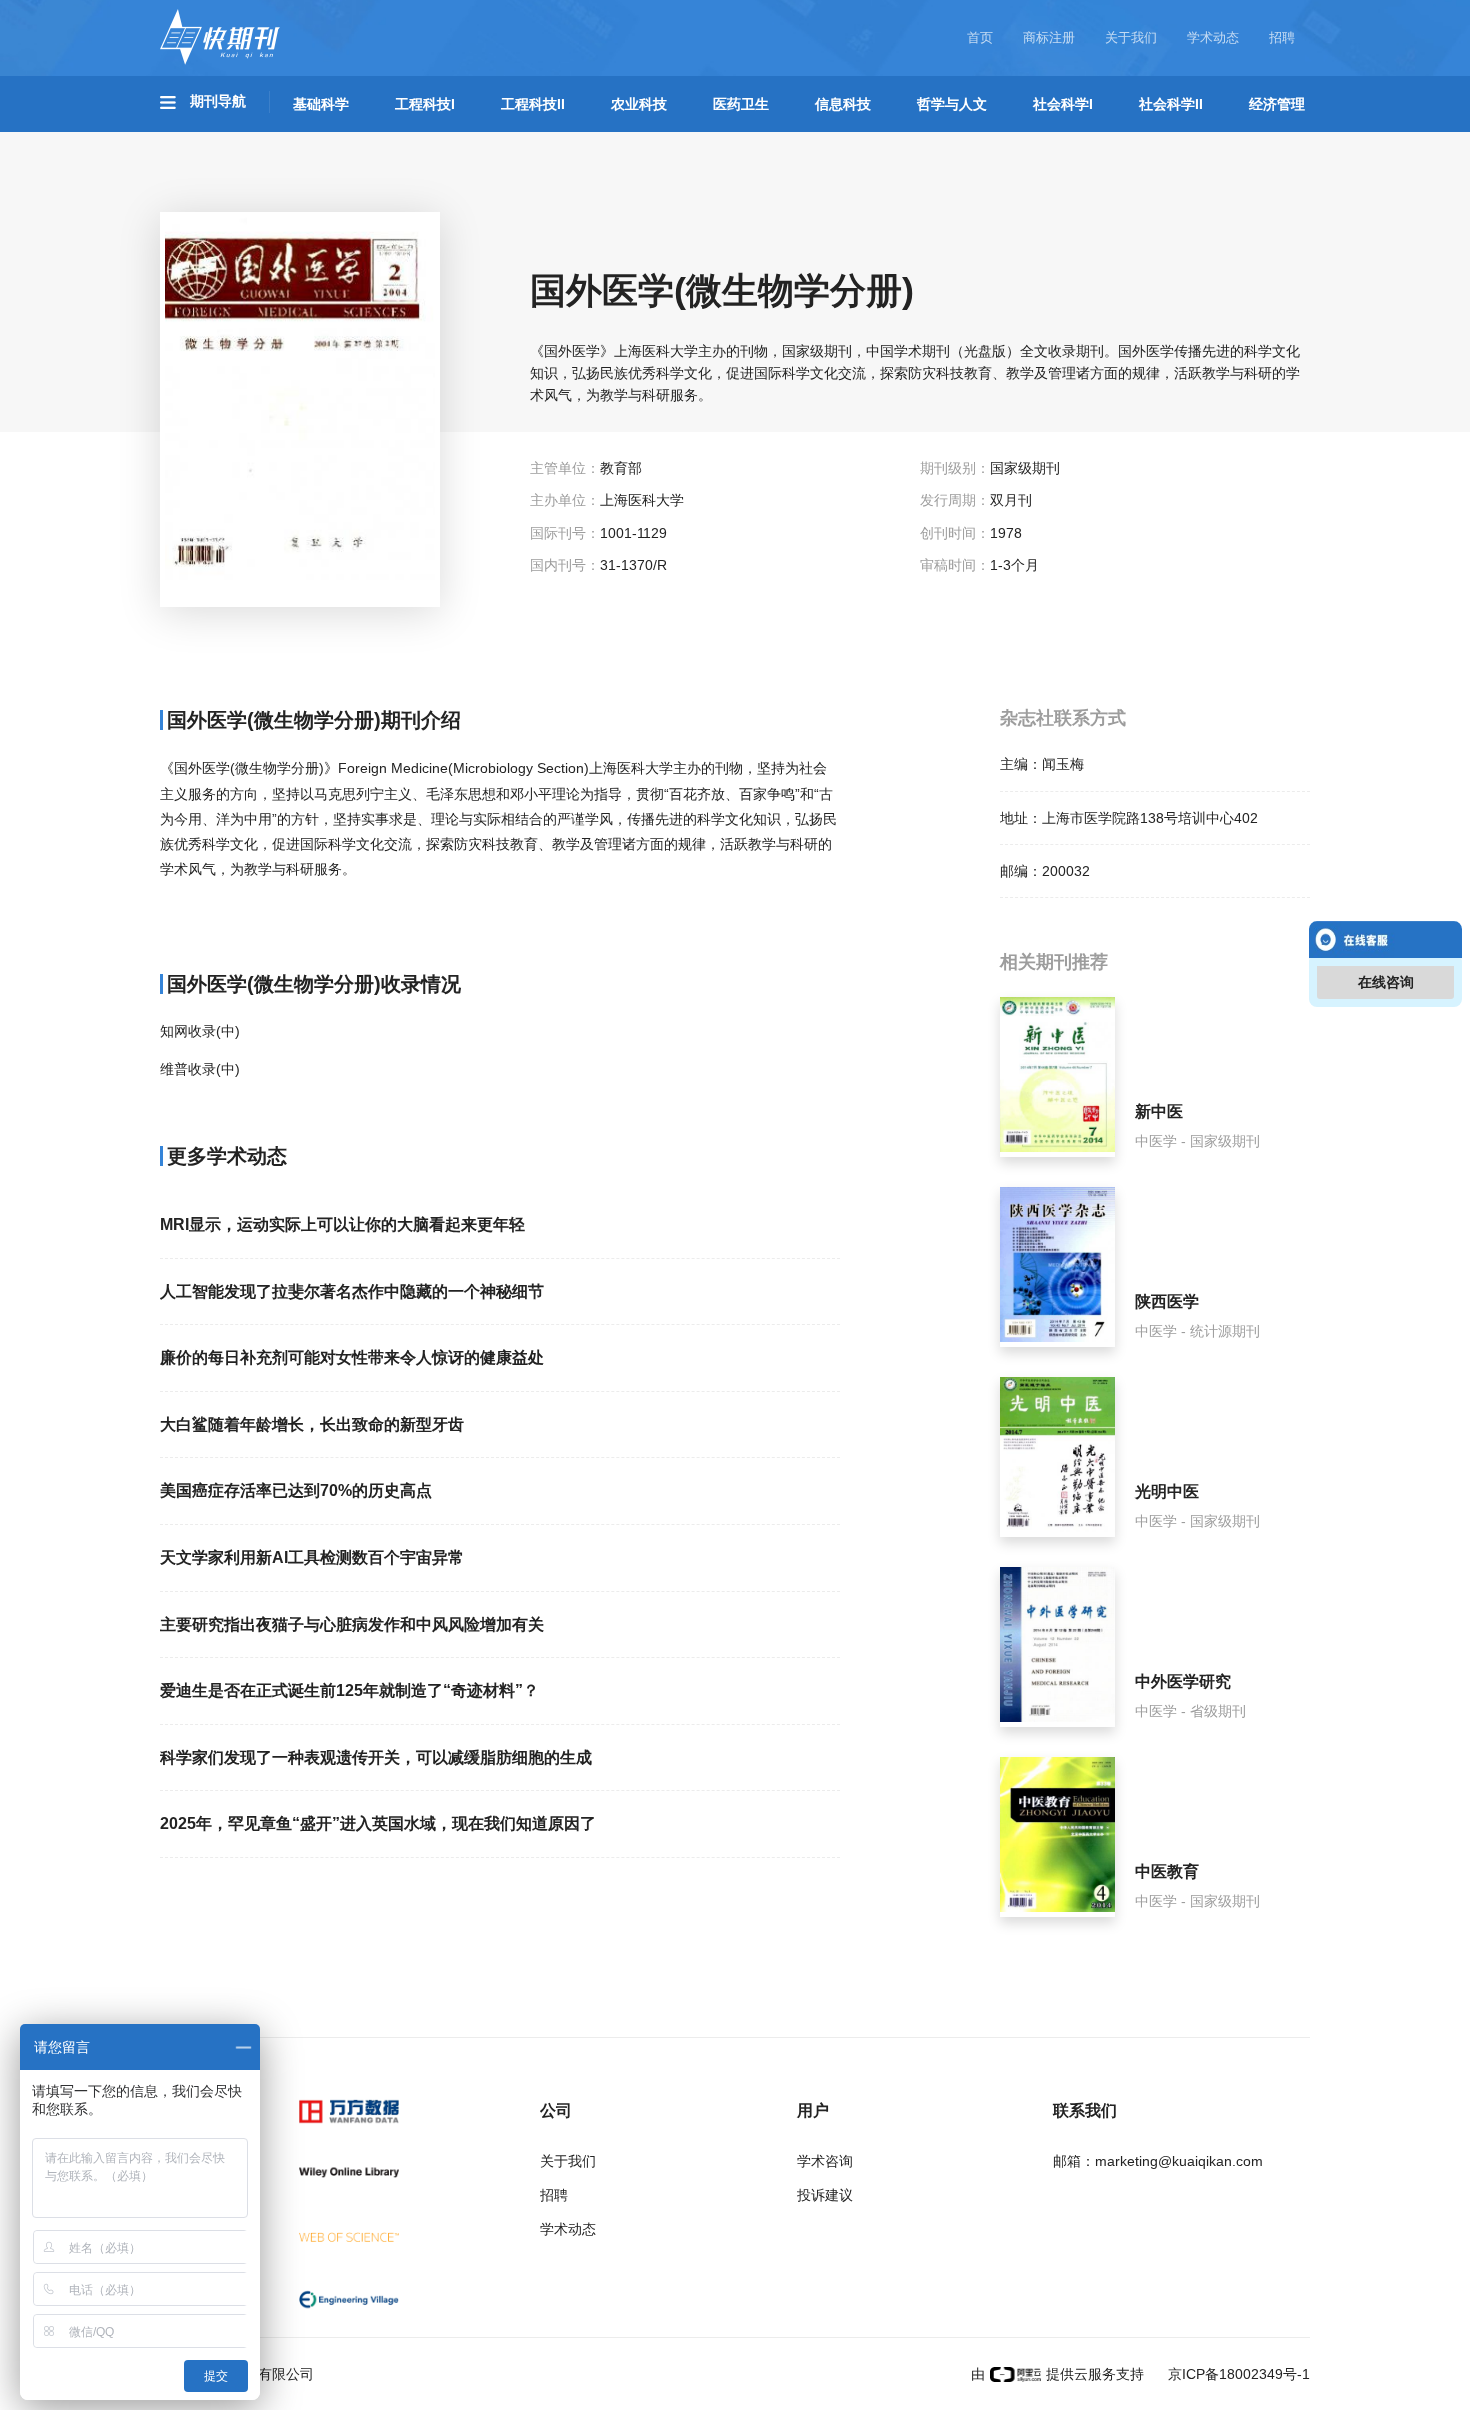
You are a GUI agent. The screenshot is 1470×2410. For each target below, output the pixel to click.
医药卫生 (741, 104)
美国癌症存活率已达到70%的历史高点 (296, 1490)
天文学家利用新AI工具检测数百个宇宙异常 (312, 1557)
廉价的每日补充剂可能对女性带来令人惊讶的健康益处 (352, 1357)
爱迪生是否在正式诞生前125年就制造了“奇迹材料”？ (349, 1690)
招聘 (1282, 37)
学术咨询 (825, 2161)
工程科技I (425, 104)
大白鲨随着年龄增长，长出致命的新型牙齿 (312, 1424)
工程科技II (533, 104)
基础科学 (321, 104)
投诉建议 (825, 2195)
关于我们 (1131, 37)
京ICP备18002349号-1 (1237, 2374)
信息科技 (843, 104)
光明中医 (1167, 1491)
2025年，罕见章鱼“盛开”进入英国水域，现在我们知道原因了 (378, 1823)
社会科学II (1171, 104)
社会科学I (1063, 104)
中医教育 (1167, 1871)
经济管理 (1277, 104)
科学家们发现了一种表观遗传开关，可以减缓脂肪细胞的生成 (376, 1757)
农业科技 (639, 104)
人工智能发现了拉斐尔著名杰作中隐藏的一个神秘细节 (352, 1291)
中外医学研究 (1183, 1681)
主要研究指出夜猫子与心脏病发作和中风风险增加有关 (352, 1624)
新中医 (1159, 1111)
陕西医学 (1167, 1301)
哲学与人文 (952, 104)
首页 (980, 37)
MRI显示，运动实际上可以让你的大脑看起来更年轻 (342, 1224)
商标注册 (1049, 37)
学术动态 (1213, 37)
